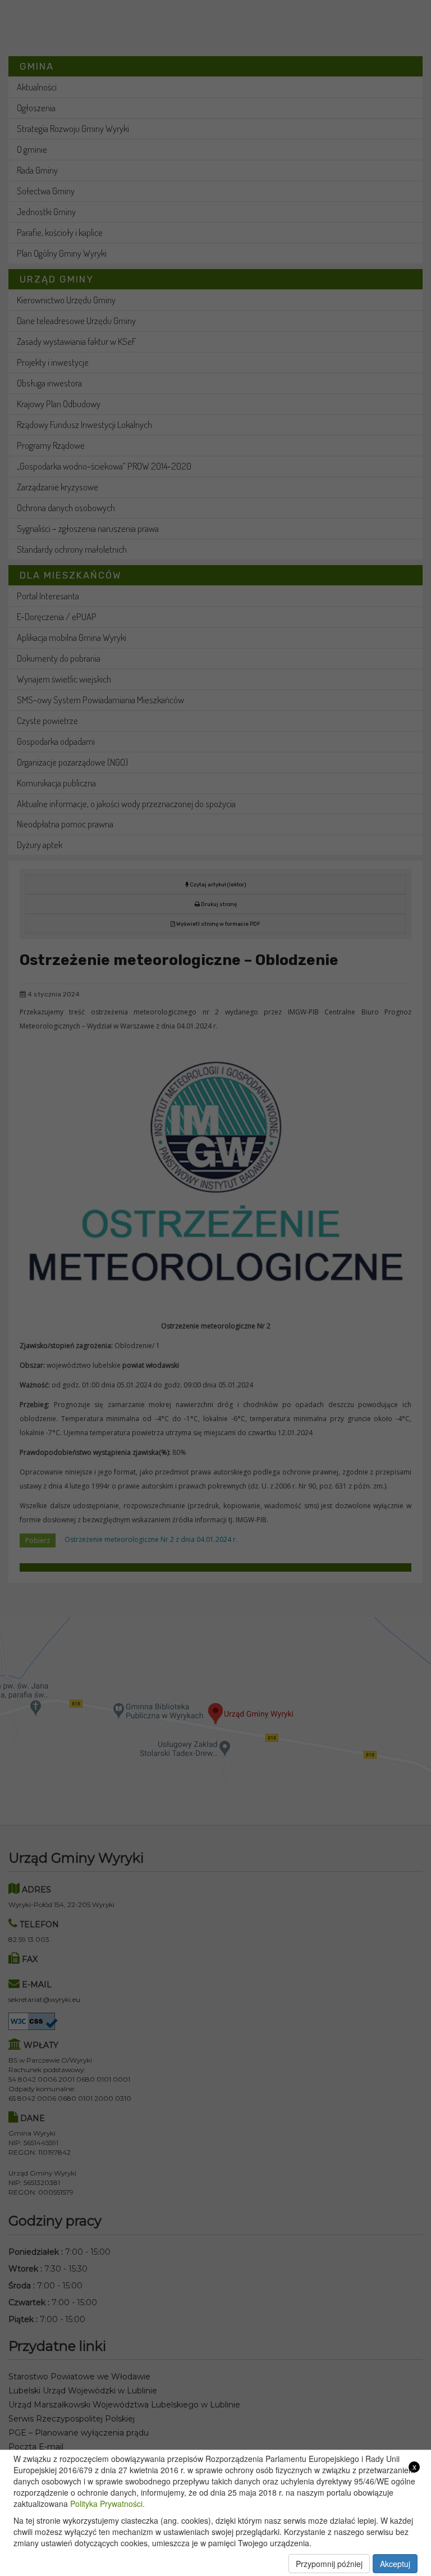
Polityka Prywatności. (107, 2504)
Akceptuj (395, 2564)
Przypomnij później (329, 2564)
